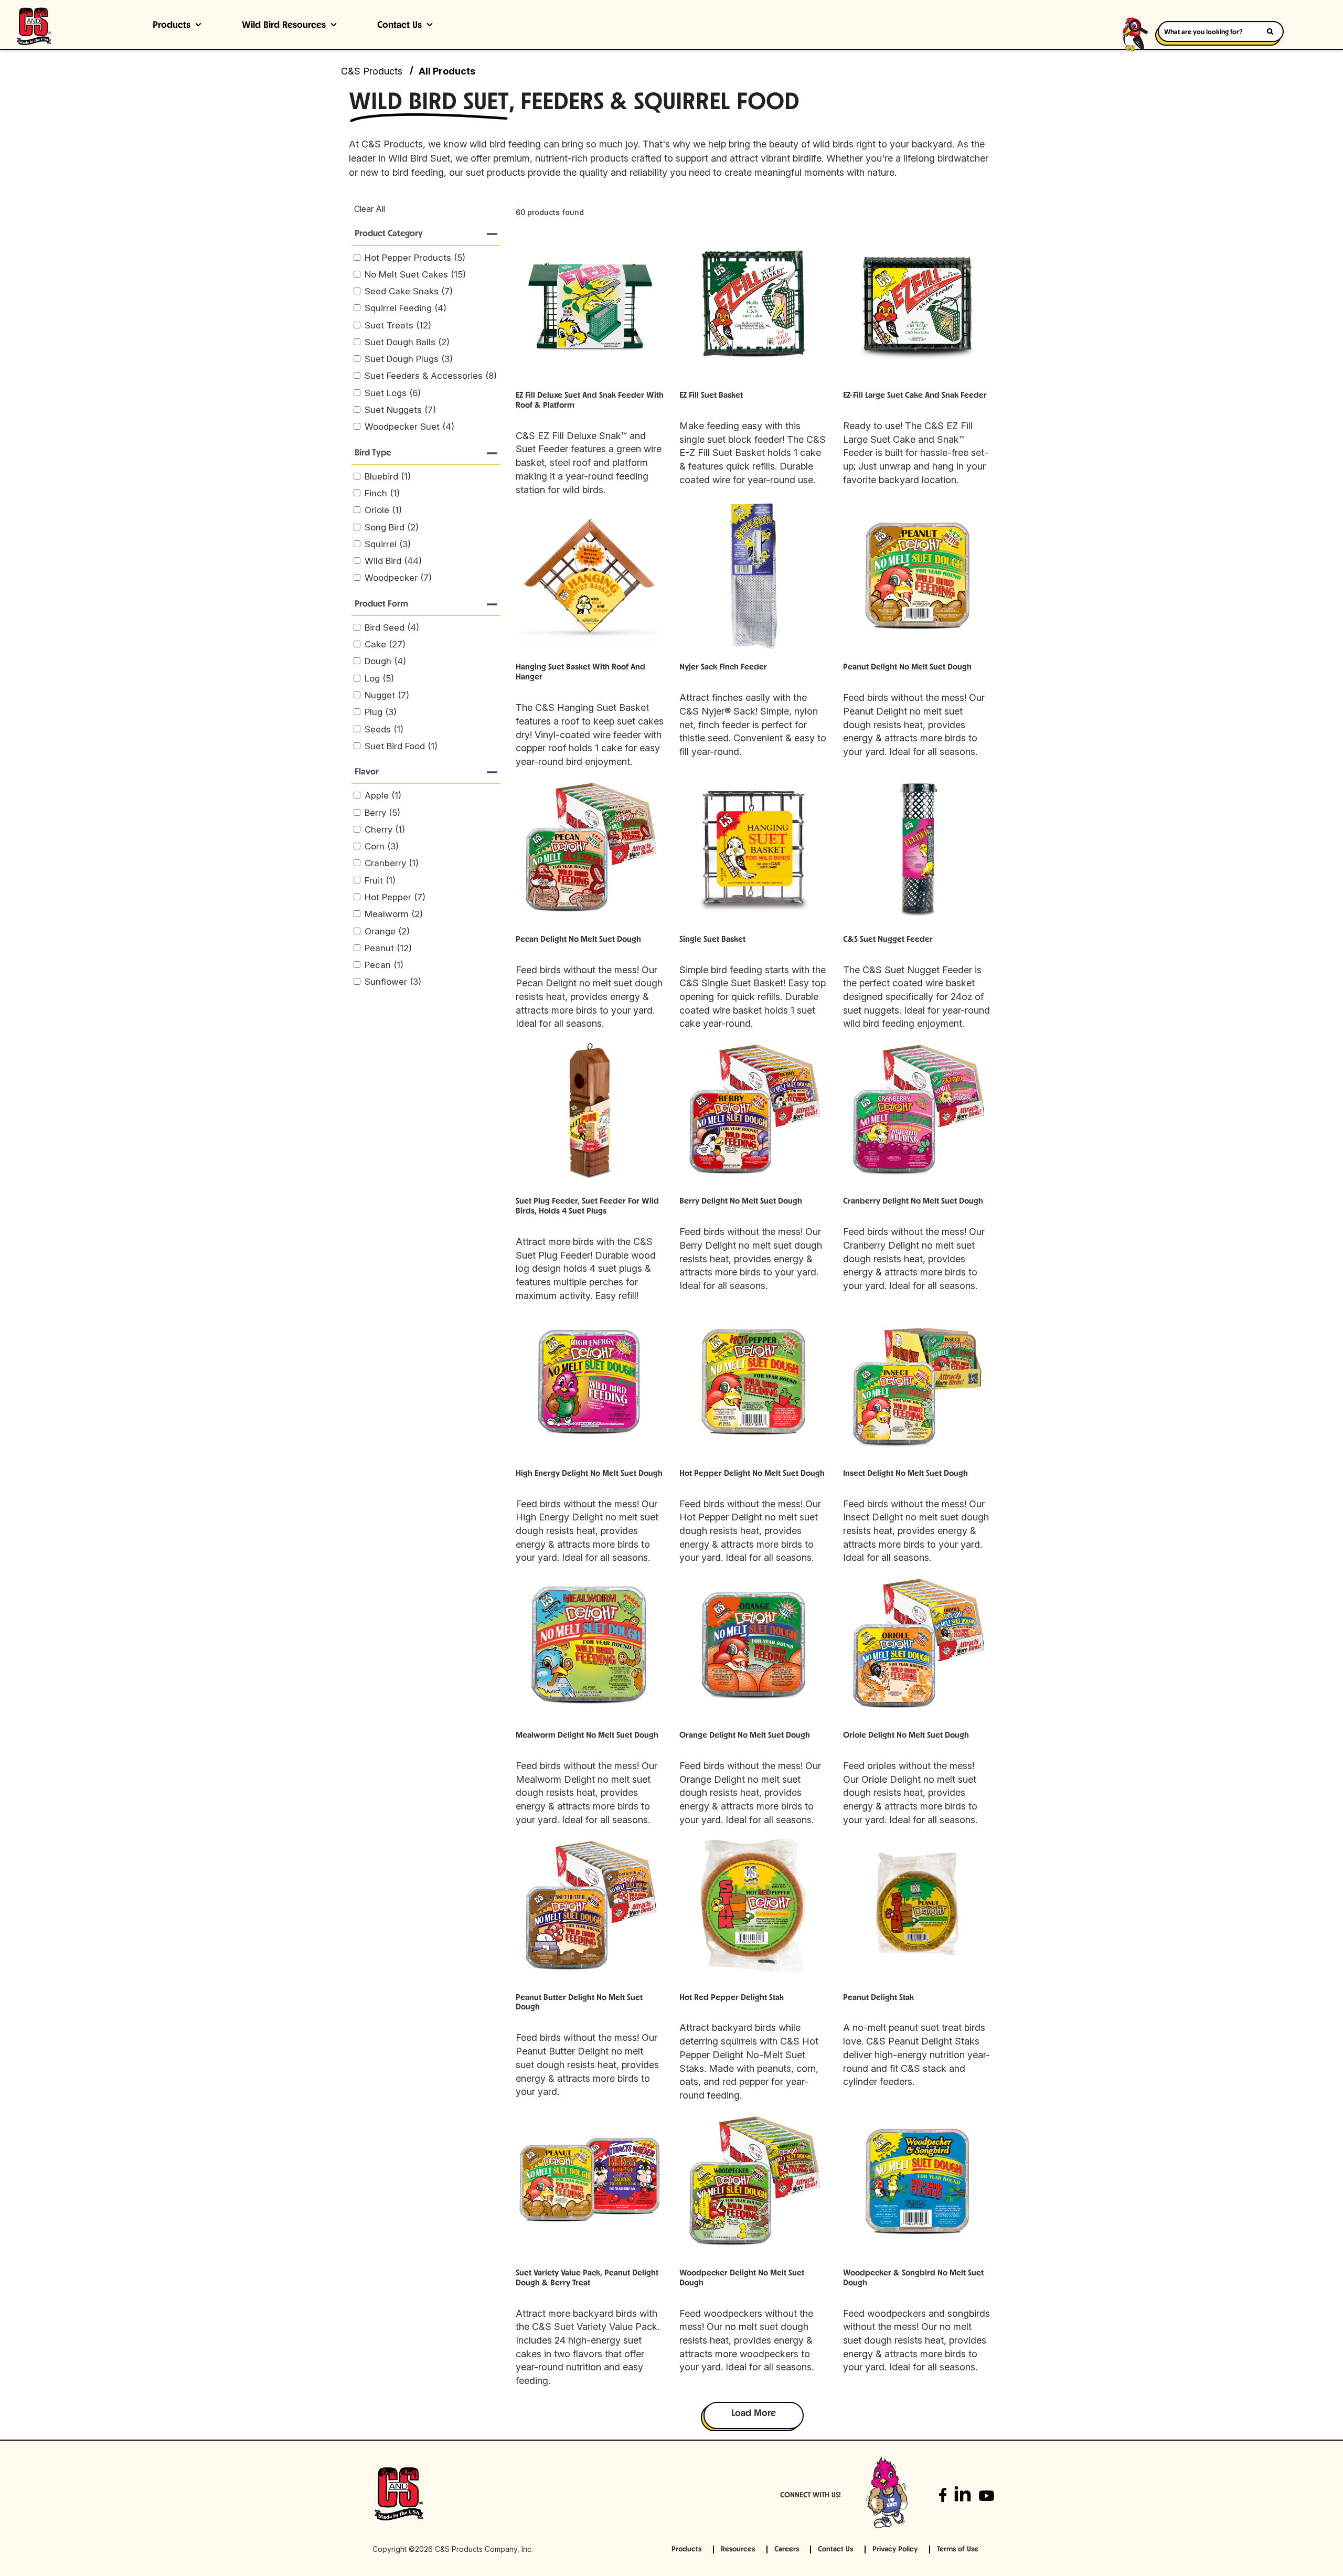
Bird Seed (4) (392, 627)
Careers (787, 2550)
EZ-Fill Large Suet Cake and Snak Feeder (915, 396)
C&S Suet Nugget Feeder (888, 940)
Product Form (381, 604)
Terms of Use (958, 2550)
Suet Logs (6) (393, 393)
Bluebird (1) (388, 476)
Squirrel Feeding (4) (406, 308)
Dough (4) (385, 661)
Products (172, 26)
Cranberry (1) (392, 863)
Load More (754, 2414)
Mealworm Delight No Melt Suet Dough (587, 1736)
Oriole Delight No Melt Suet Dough (906, 1736)
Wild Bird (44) (393, 561)
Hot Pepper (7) (395, 897)
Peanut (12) (388, 948)
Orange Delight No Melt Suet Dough (745, 1736)
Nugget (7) (387, 695)
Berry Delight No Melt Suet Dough (741, 1201)
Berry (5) (382, 813)
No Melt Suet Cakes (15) (415, 274)
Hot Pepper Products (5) (415, 258)
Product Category (389, 234)
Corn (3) (382, 846)
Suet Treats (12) (398, 325)
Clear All (370, 209)
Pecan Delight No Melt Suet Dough (578, 940)
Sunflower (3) (393, 982)
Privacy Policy (895, 2550)
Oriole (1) (383, 510)
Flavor (367, 772)
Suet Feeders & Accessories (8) (431, 376)
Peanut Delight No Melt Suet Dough (907, 667)
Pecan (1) (384, 965)
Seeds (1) (384, 729)
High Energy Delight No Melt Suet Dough (589, 1474)
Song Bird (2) (392, 527)
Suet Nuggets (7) (400, 410)
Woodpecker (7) (398, 578)
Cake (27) (385, 644)
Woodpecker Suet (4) (409, 427)
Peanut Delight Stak (878, 1998)
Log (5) (379, 678)
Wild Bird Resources (284, 26)
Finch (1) (382, 493)
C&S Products (372, 71)
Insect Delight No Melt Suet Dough (905, 1474)
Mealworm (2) (394, 914)
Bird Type (373, 453)
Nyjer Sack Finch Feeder (723, 667)
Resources (738, 2550)
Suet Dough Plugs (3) (409, 359)
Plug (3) (381, 712)
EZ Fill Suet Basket (711, 396)
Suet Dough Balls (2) (407, 342)
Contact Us (399, 26)
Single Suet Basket (712, 940)
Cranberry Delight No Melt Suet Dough (913, 1201)
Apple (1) (383, 795)
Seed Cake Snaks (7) (409, 291)
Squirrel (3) (388, 544)
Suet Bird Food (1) (401, 746)
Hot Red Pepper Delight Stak (732, 1998)
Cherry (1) (385, 829)
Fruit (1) (380, 880)
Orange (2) (387, 931)
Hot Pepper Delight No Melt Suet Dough (752, 1474)
